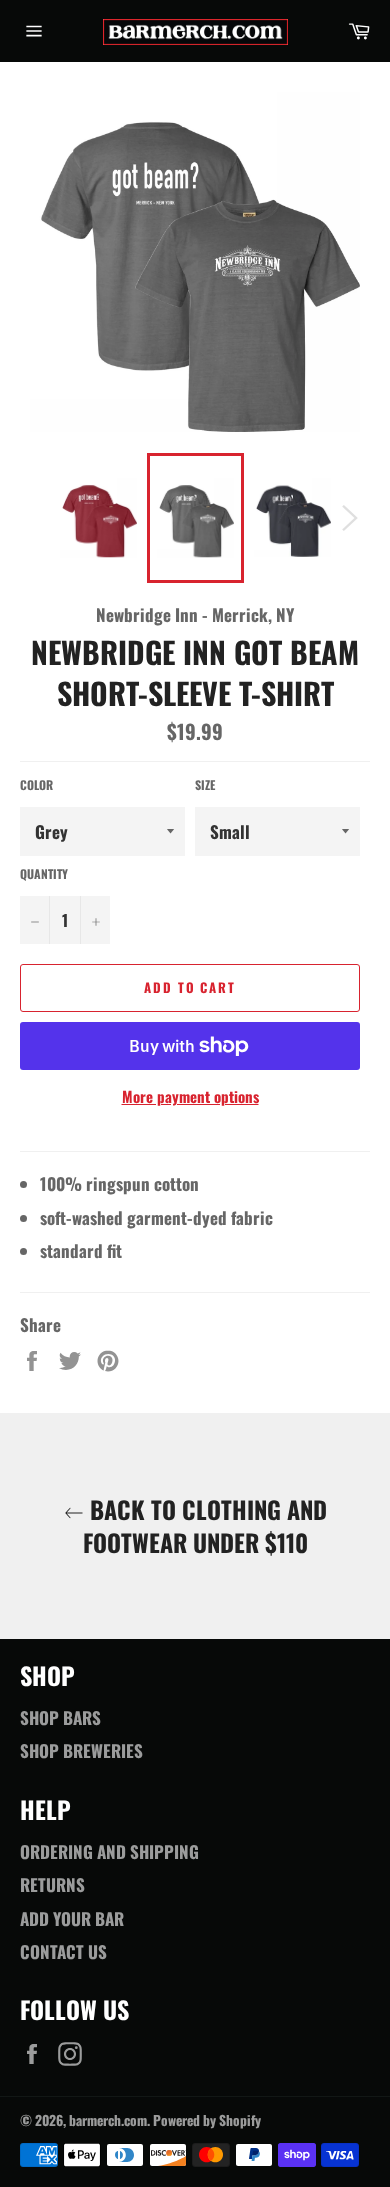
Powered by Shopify (207, 2120)
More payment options (190, 1096)
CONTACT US (63, 1951)
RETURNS (52, 1884)
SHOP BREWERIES (81, 1750)
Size (205, 785)
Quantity (44, 874)
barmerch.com (108, 2120)
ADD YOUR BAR (72, 1918)
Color (36, 785)
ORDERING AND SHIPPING (109, 1851)
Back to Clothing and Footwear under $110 (205, 1526)
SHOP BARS (60, 1717)
